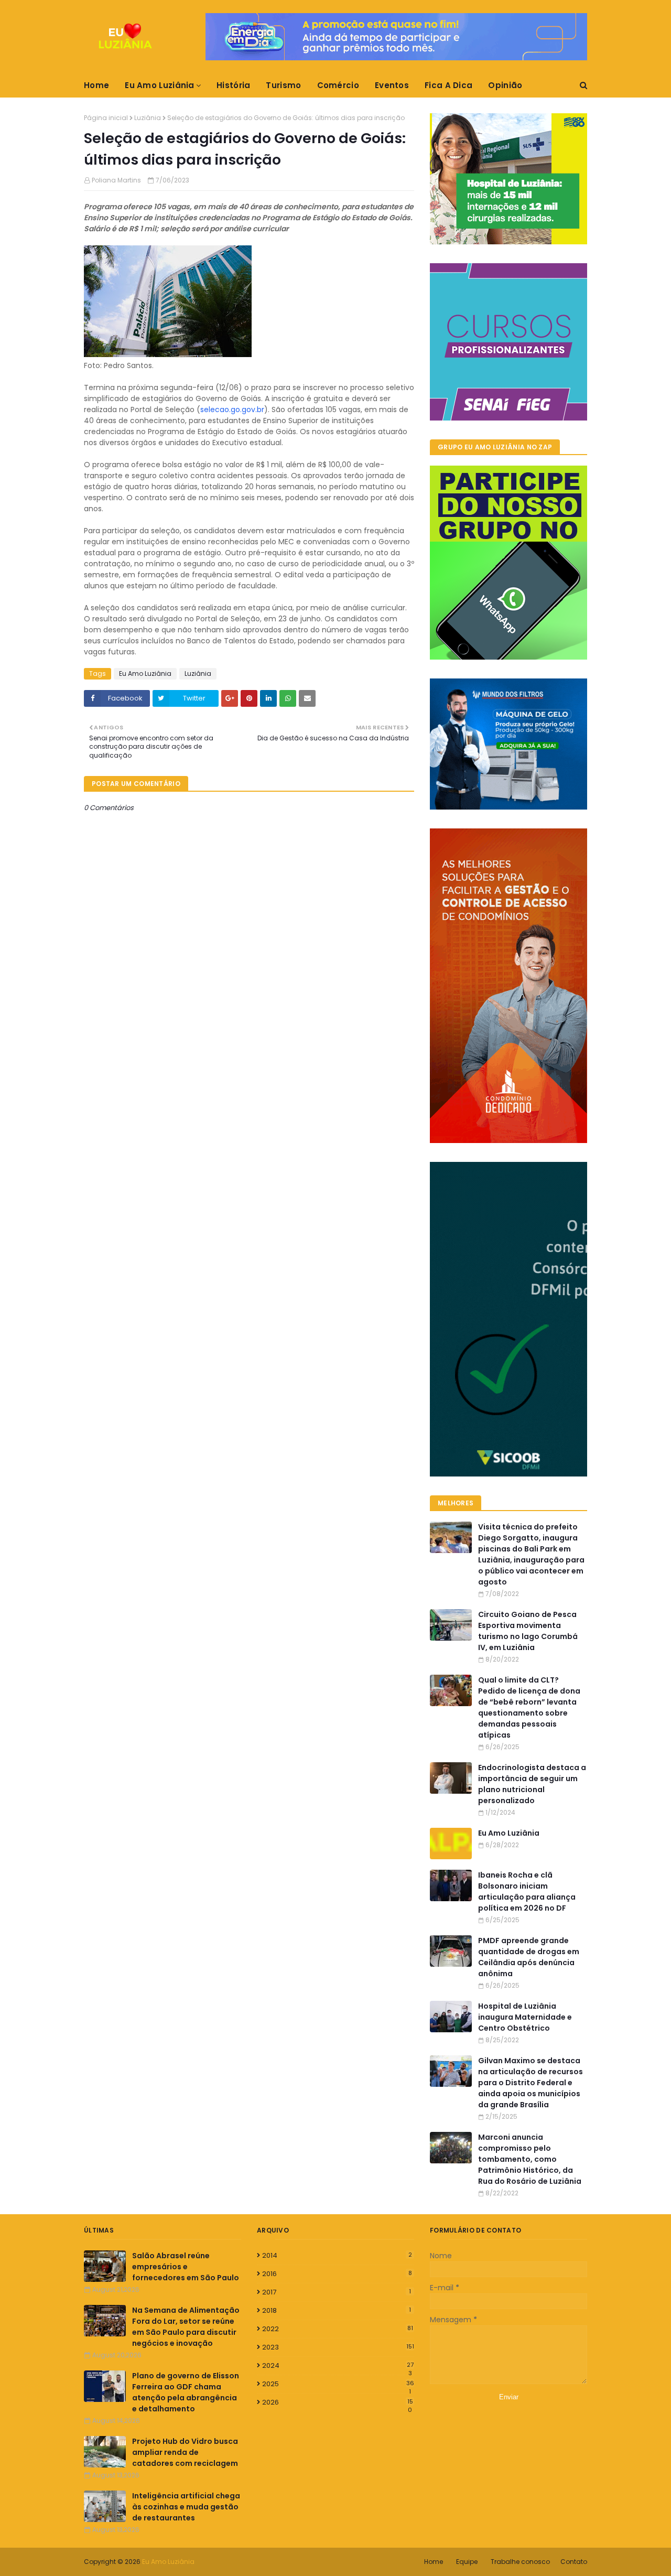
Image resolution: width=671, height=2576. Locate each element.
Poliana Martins (116, 180)
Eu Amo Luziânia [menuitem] (160, 85)
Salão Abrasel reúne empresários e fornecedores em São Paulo (186, 2267)
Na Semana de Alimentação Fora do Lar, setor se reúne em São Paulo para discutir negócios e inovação (186, 2327)
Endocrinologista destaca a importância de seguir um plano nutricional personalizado (532, 1784)
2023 (338, 2347)
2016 (337, 2274)
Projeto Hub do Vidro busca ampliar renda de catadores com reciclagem (185, 2452)
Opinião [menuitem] (505, 85)
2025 (338, 2384)
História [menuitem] (233, 85)
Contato (574, 2562)
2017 (337, 2292)
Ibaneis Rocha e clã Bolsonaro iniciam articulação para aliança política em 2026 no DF (527, 1891)
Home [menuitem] (96, 85)
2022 (338, 2329)
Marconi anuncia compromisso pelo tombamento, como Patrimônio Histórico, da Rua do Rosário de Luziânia (530, 2159)
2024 (338, 2366)
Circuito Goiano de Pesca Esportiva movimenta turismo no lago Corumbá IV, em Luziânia (528, 1631)
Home (434, 2562)
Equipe (467, 2562)
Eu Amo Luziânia (145, 673)
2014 (337, 2255)
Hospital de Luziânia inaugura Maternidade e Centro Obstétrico (525, 2017)
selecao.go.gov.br (232, 409)
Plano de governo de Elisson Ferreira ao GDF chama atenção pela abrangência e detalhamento (186, 2392)
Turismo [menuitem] (283, 85)
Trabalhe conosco (520, 2562)
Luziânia (148, 118)
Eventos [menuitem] (392, 85)
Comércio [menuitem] (338, 85)
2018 (337, 2310)
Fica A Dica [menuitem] (448, 85)
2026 (338, 2402)
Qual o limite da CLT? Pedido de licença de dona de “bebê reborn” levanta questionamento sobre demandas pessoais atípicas (529, 1707)
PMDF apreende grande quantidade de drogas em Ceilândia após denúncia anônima (529, 1957)
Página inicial (106, 118)
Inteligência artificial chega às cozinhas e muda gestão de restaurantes (186, 2507)
